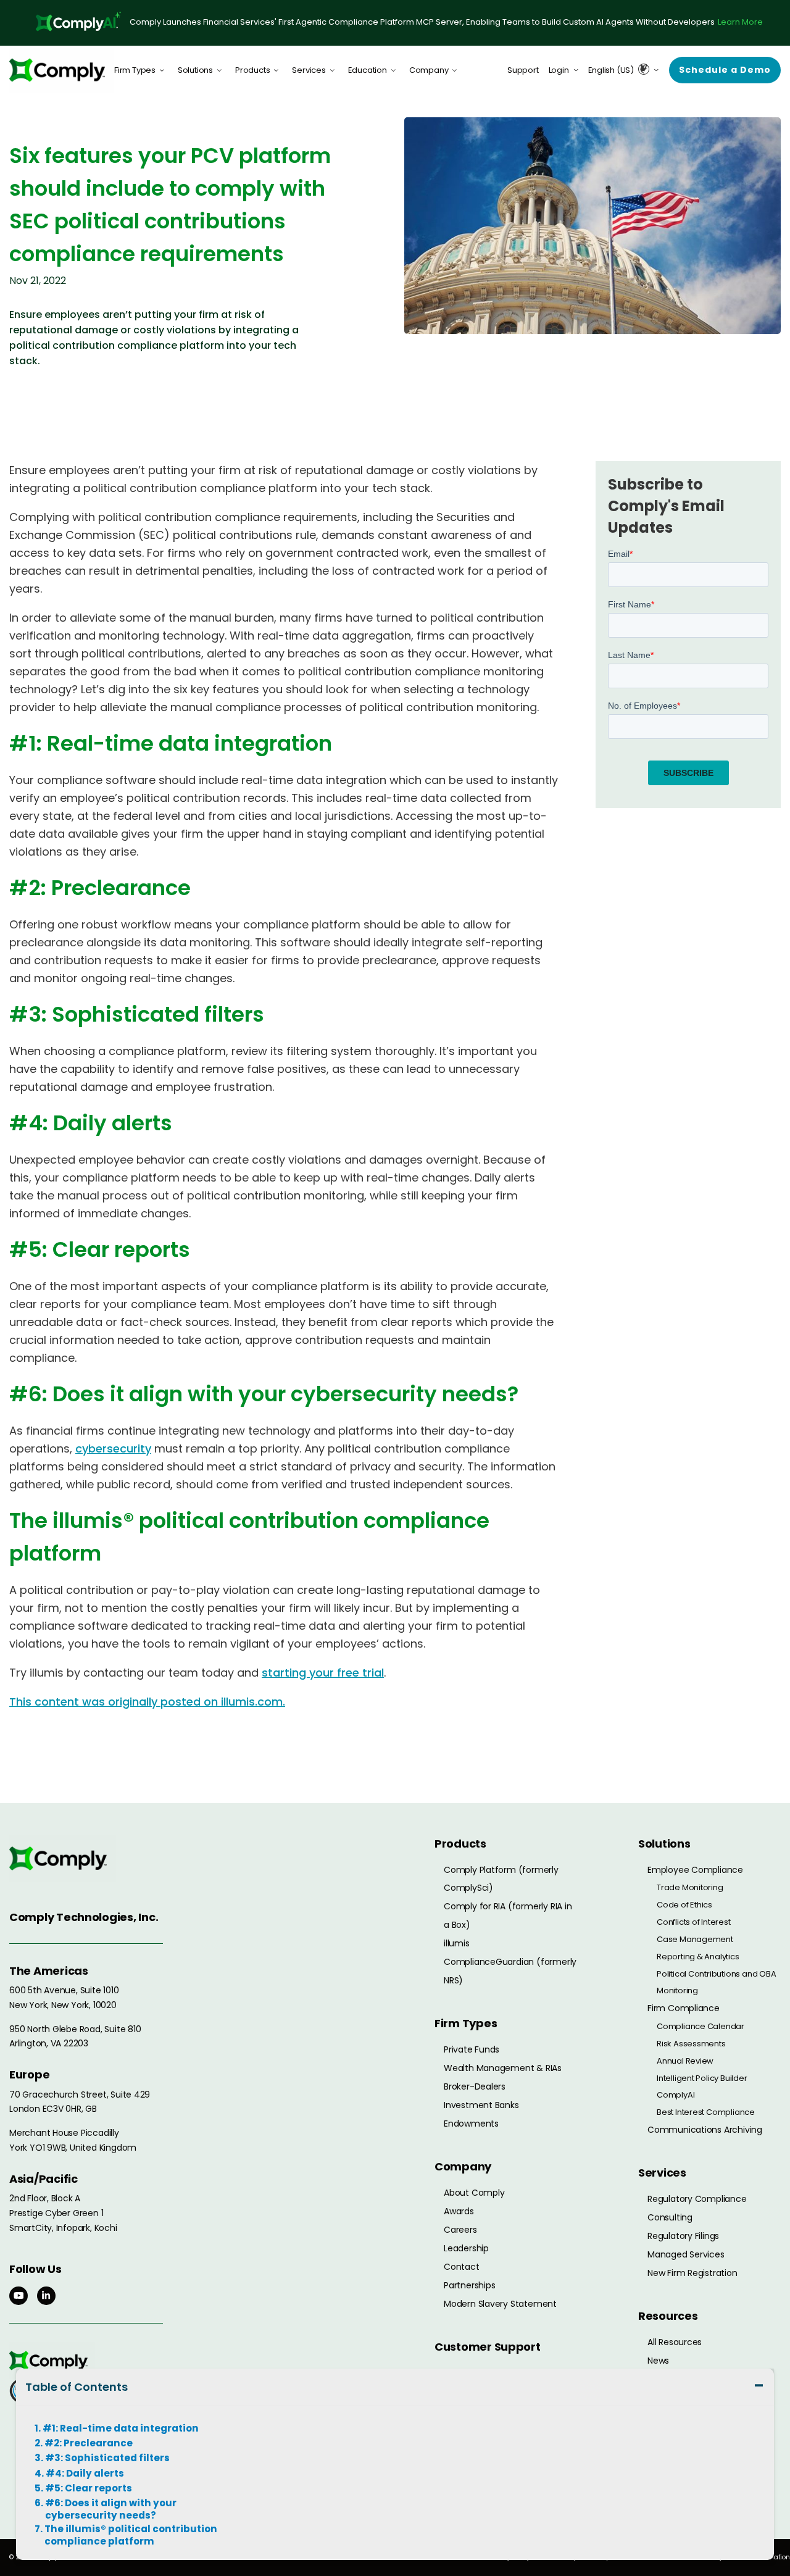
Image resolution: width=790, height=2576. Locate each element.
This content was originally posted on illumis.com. (147, 1702)
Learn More (740, 22)
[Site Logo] (62, 70)
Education (368, 70)
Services (309, 70)
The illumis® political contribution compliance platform (131, 2535)
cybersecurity (113, 1448)
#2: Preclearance (89, 2443)
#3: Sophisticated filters (107, 2458)
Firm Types (135, 70)
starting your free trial (323, 1673)
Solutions (195, 70)
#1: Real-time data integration (121, 2428)
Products (252, 70)
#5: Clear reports (89, 2488)
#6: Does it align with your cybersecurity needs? (111, 2509)
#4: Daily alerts (85, 2474)
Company (429, 70)
